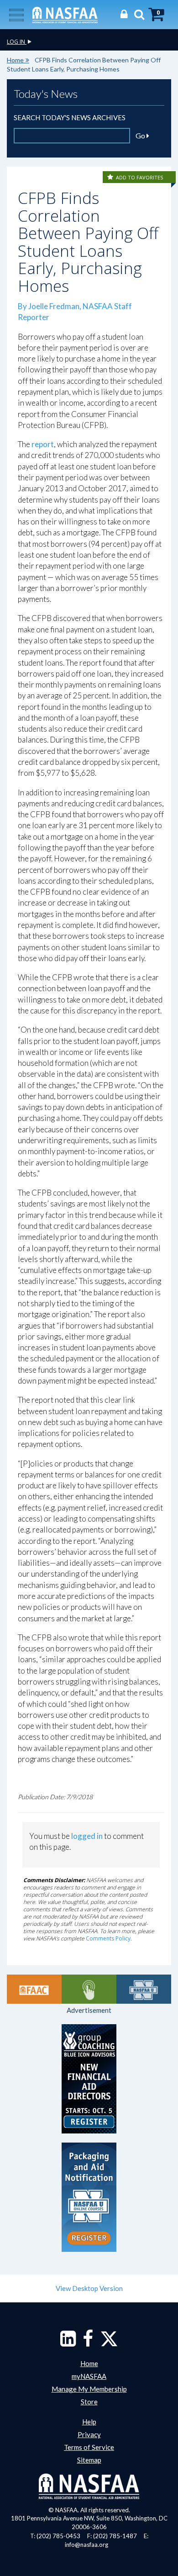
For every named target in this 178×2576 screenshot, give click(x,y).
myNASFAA (89, 2376)
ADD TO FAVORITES (139, 177)
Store (89, 2402)
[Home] (65, 14)
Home (15, 60)
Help (89, 2422)
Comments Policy (108, 1938)
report (43, 444)
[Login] (122, 14)
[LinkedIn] (68, 2343)
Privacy (89, 2434)
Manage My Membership (89, 2389)
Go (141, 135)
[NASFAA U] (144, 1989)
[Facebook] (88, 2343)
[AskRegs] (89, 1989)
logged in (87, 1836)
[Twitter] (109, 2343)
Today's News (46, 94)
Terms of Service (89, 2447)
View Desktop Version (89, 2288)
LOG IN (17, 42)
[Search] (137, 14)
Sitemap (89, 2460)
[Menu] (16, 14)
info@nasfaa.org (86, 2545)
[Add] (111, 177)
